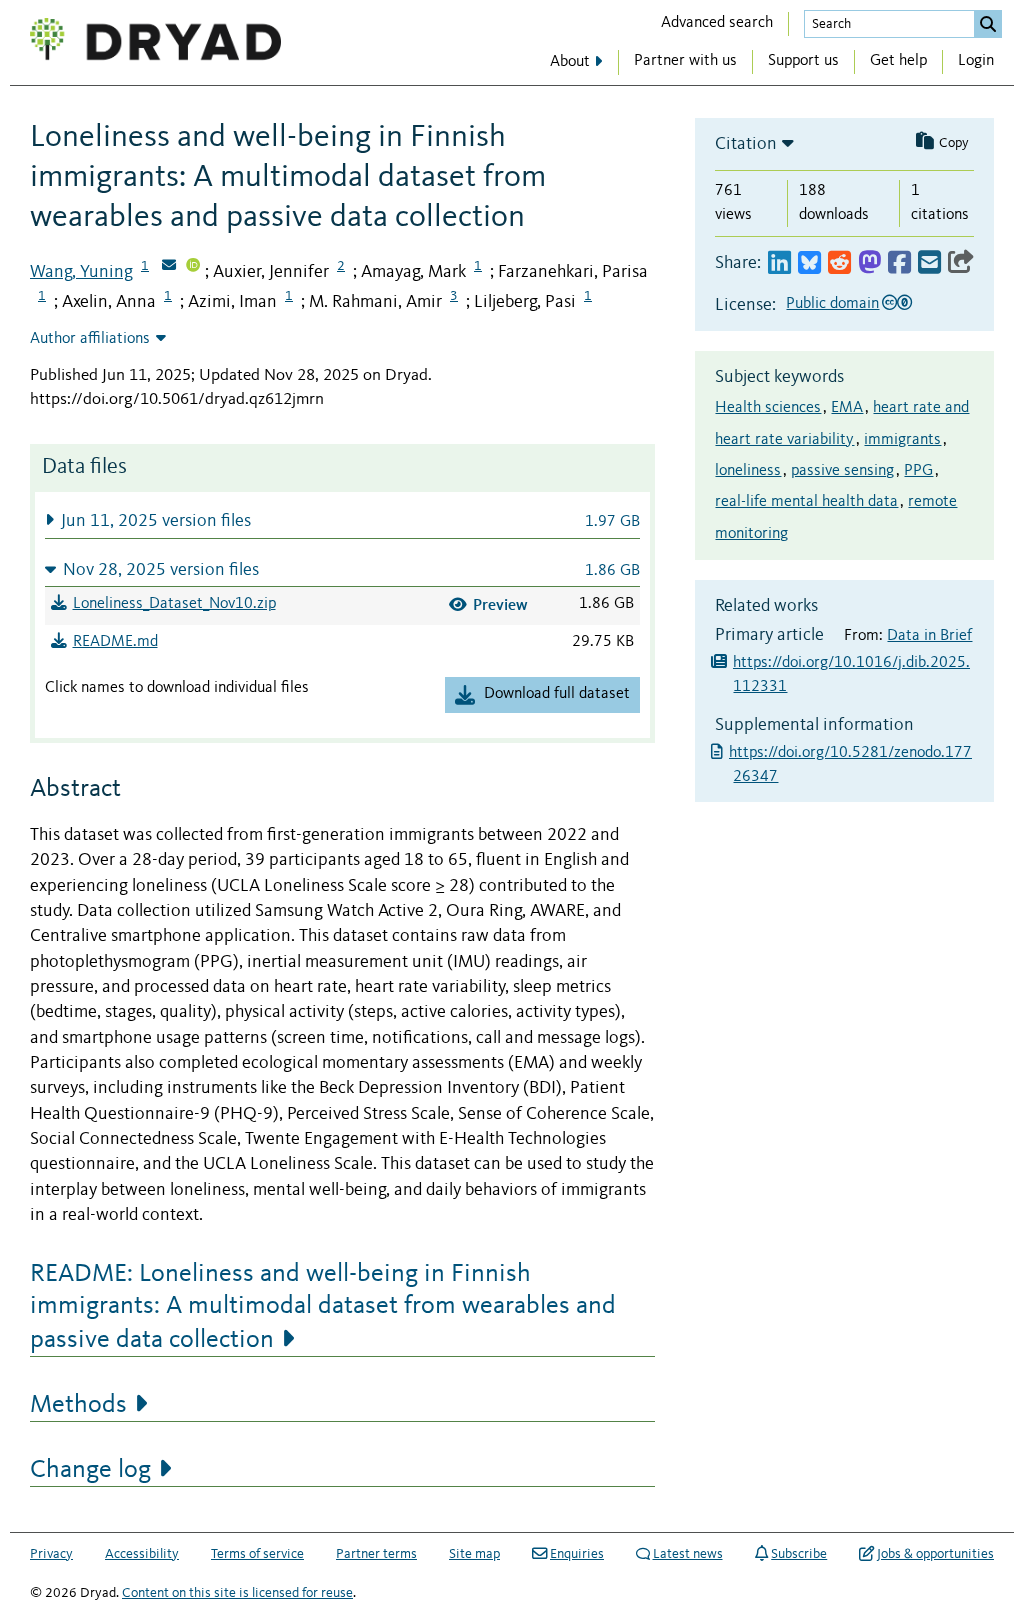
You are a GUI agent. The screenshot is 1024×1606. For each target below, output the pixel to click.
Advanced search (717, 23)
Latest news (688, 1554)
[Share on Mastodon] (869, 263)
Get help (898, 61)
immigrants (902, 440)
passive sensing (842, 471)
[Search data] (988, 24)
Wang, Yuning (81, 272)
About (570, 62)
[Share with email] (929, 263)
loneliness (748, 471)
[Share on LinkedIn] (779, 263)
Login (976, 61)
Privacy (51, 1554)
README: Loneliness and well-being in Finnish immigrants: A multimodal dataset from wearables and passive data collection (323, 1307)
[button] (342, 520)
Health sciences (768, 408)
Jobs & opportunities (935, 1554)
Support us (803, 61)
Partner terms (376, 1554)
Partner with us (685, 61)
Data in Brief (929, 636)
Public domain (832, 304)
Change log (90, 1470)
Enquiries (577, 1554)
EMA (847, 408)
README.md (115, 642)
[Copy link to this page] (961, 263)
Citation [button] (746, 144)
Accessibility (142, 1554)
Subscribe (799, 1554)
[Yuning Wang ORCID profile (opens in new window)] (193, 267)
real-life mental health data (806, 502)
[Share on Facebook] (899, 263)
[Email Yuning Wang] (169, 267)
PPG (918, 471)
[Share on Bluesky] (809, 263)
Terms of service (257, 1554)
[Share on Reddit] (839, 263)
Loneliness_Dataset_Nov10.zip (174, 604)
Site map (474, 1554)
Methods (78, 1405)
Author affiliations (90, 339)
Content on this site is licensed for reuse (237, 1593)
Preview (500, 604)
